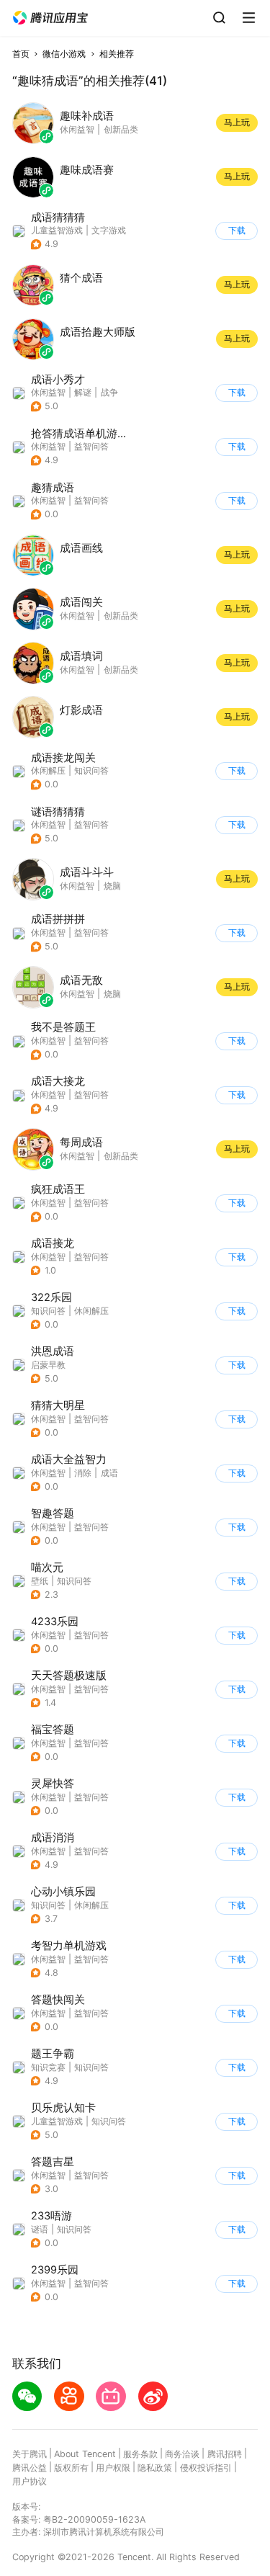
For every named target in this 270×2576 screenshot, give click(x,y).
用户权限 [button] (113, 2468)
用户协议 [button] (30, 2481)
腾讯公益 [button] (30, 2468)
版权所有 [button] (71, 2468)
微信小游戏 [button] (64, 54)
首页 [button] (21, 54)
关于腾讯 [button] (30, 2454)
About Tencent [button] (85, 2454)
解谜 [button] (83, 392)
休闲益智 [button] (48, 392)
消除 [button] (83, 1473)
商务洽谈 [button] (182, 2454)
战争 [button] (109, 392)
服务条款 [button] (140, 2454)
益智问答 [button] (91, 446)
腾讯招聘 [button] (225, 2454)
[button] (50, 18)
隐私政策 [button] (155, 2468)
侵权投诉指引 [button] (206, 2468)
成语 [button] (109, 1473)
